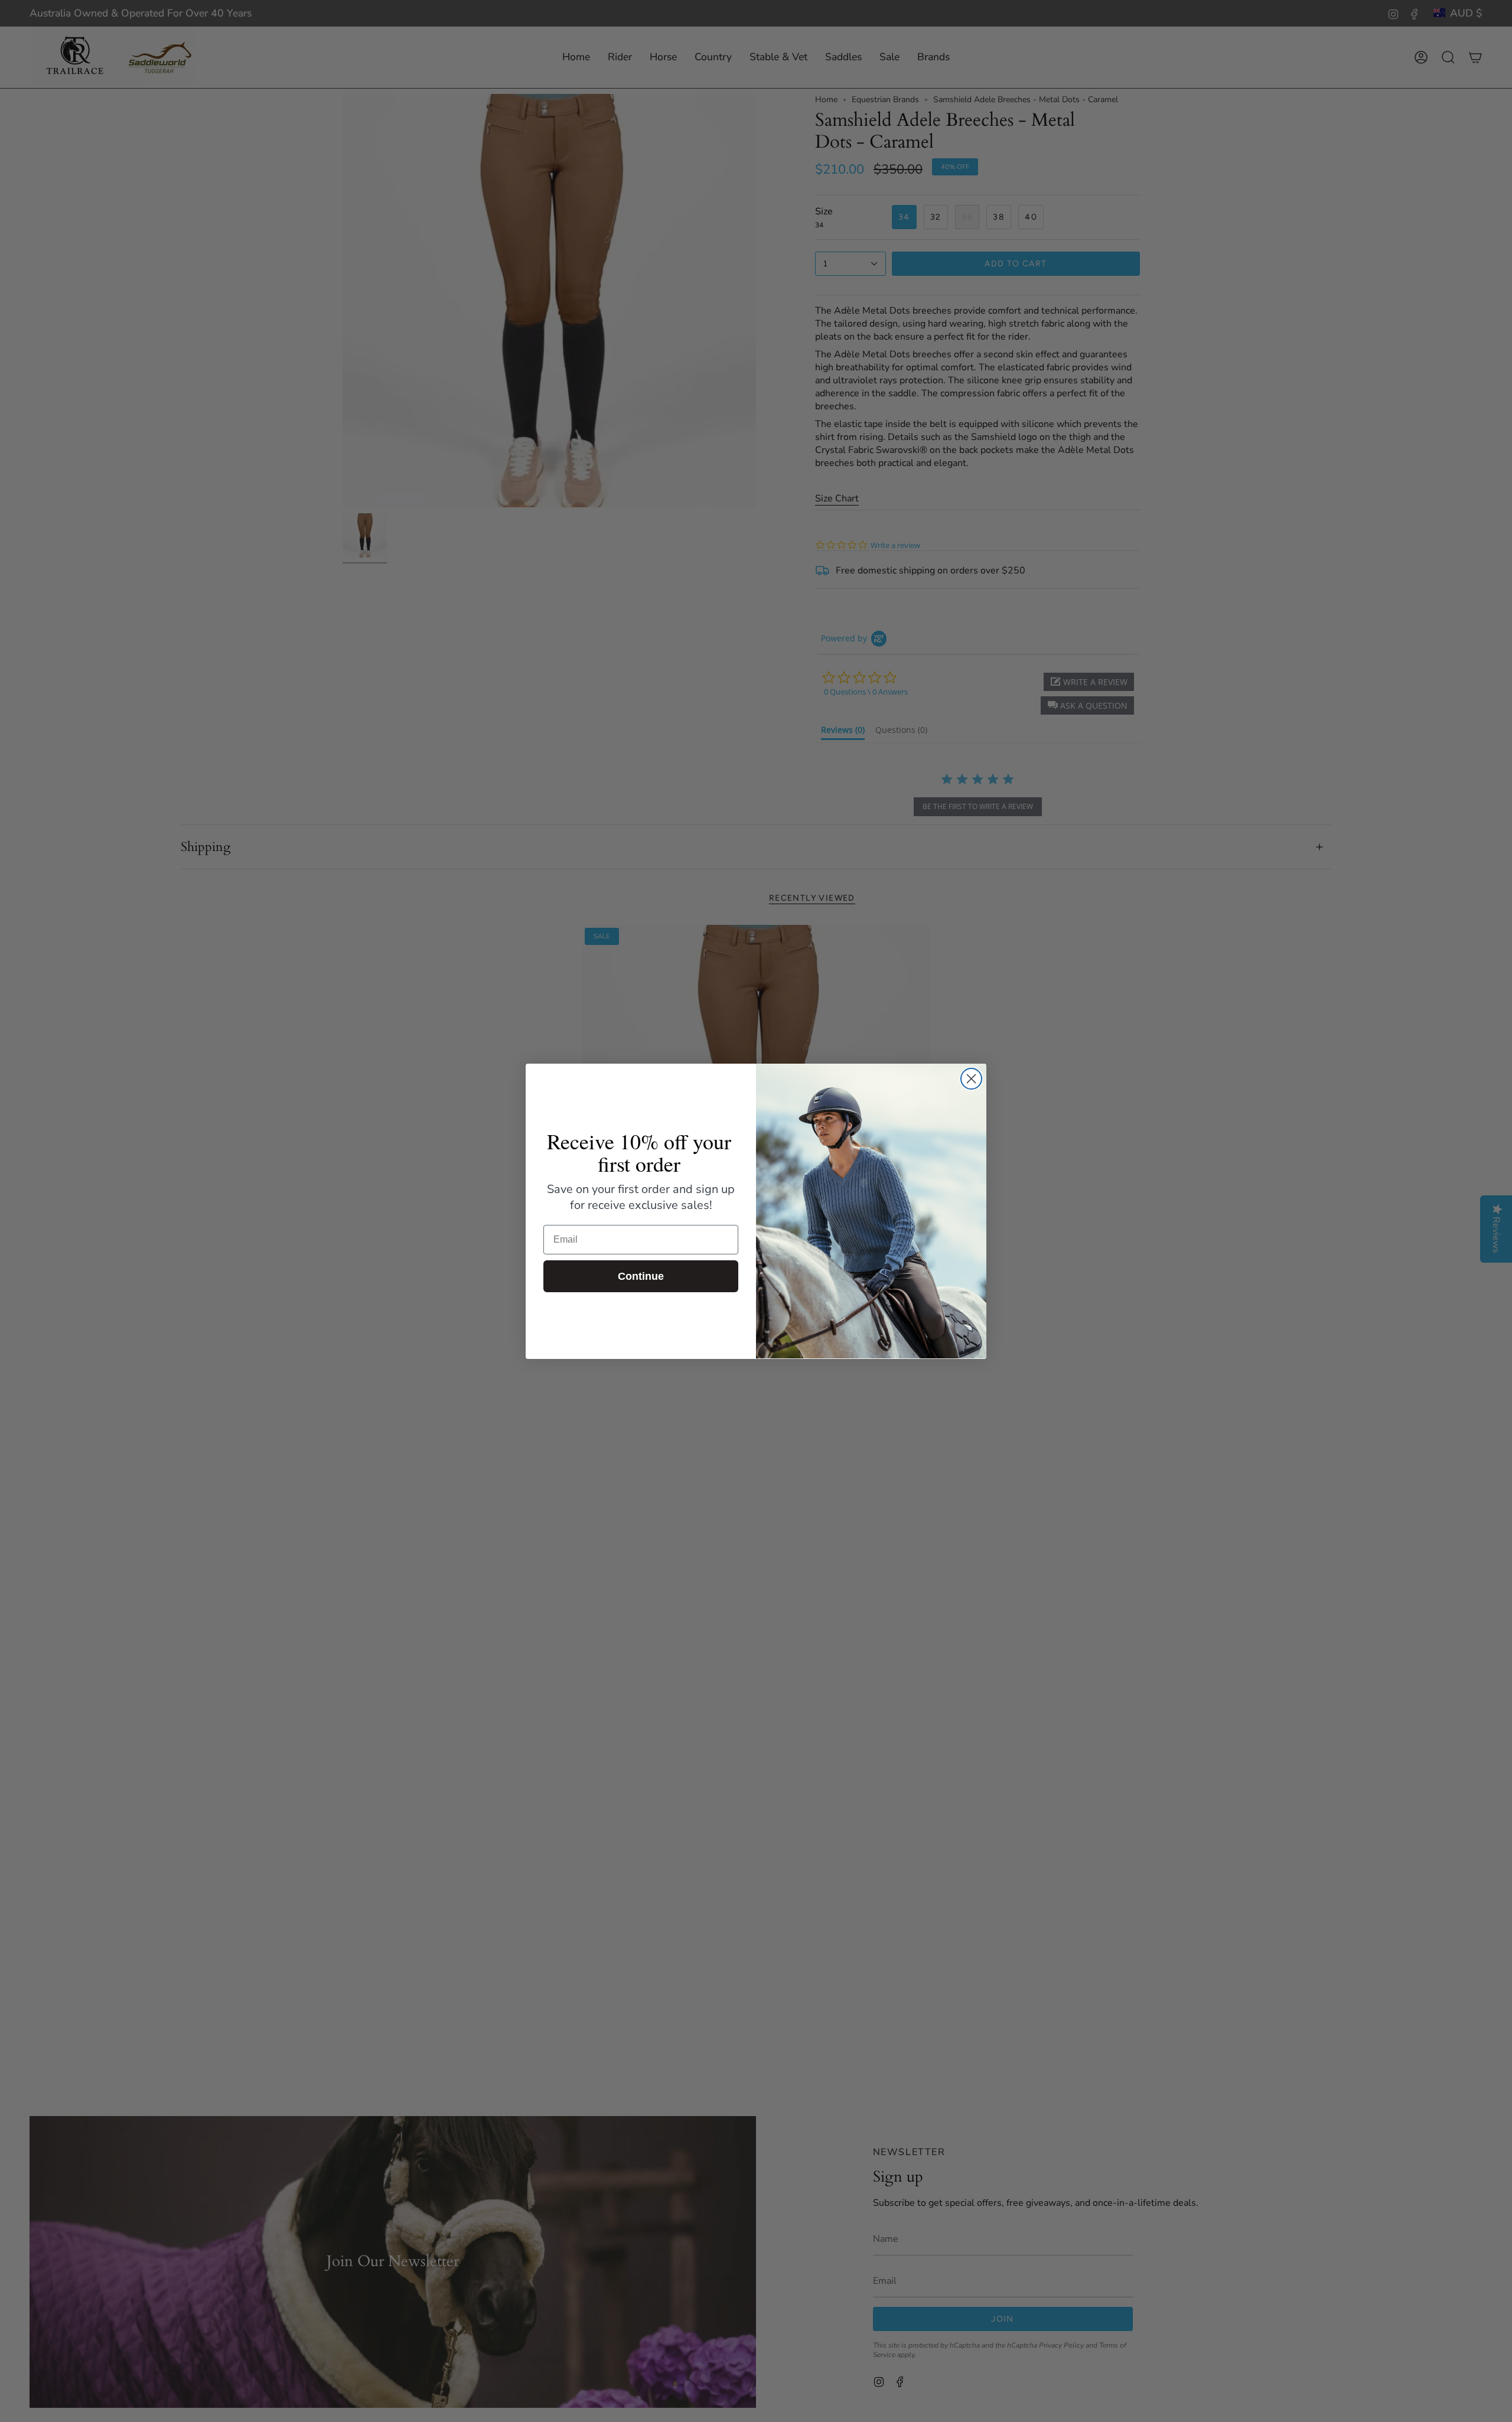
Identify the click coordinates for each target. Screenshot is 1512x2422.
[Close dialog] (971, 1079)
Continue (641, 1276)
